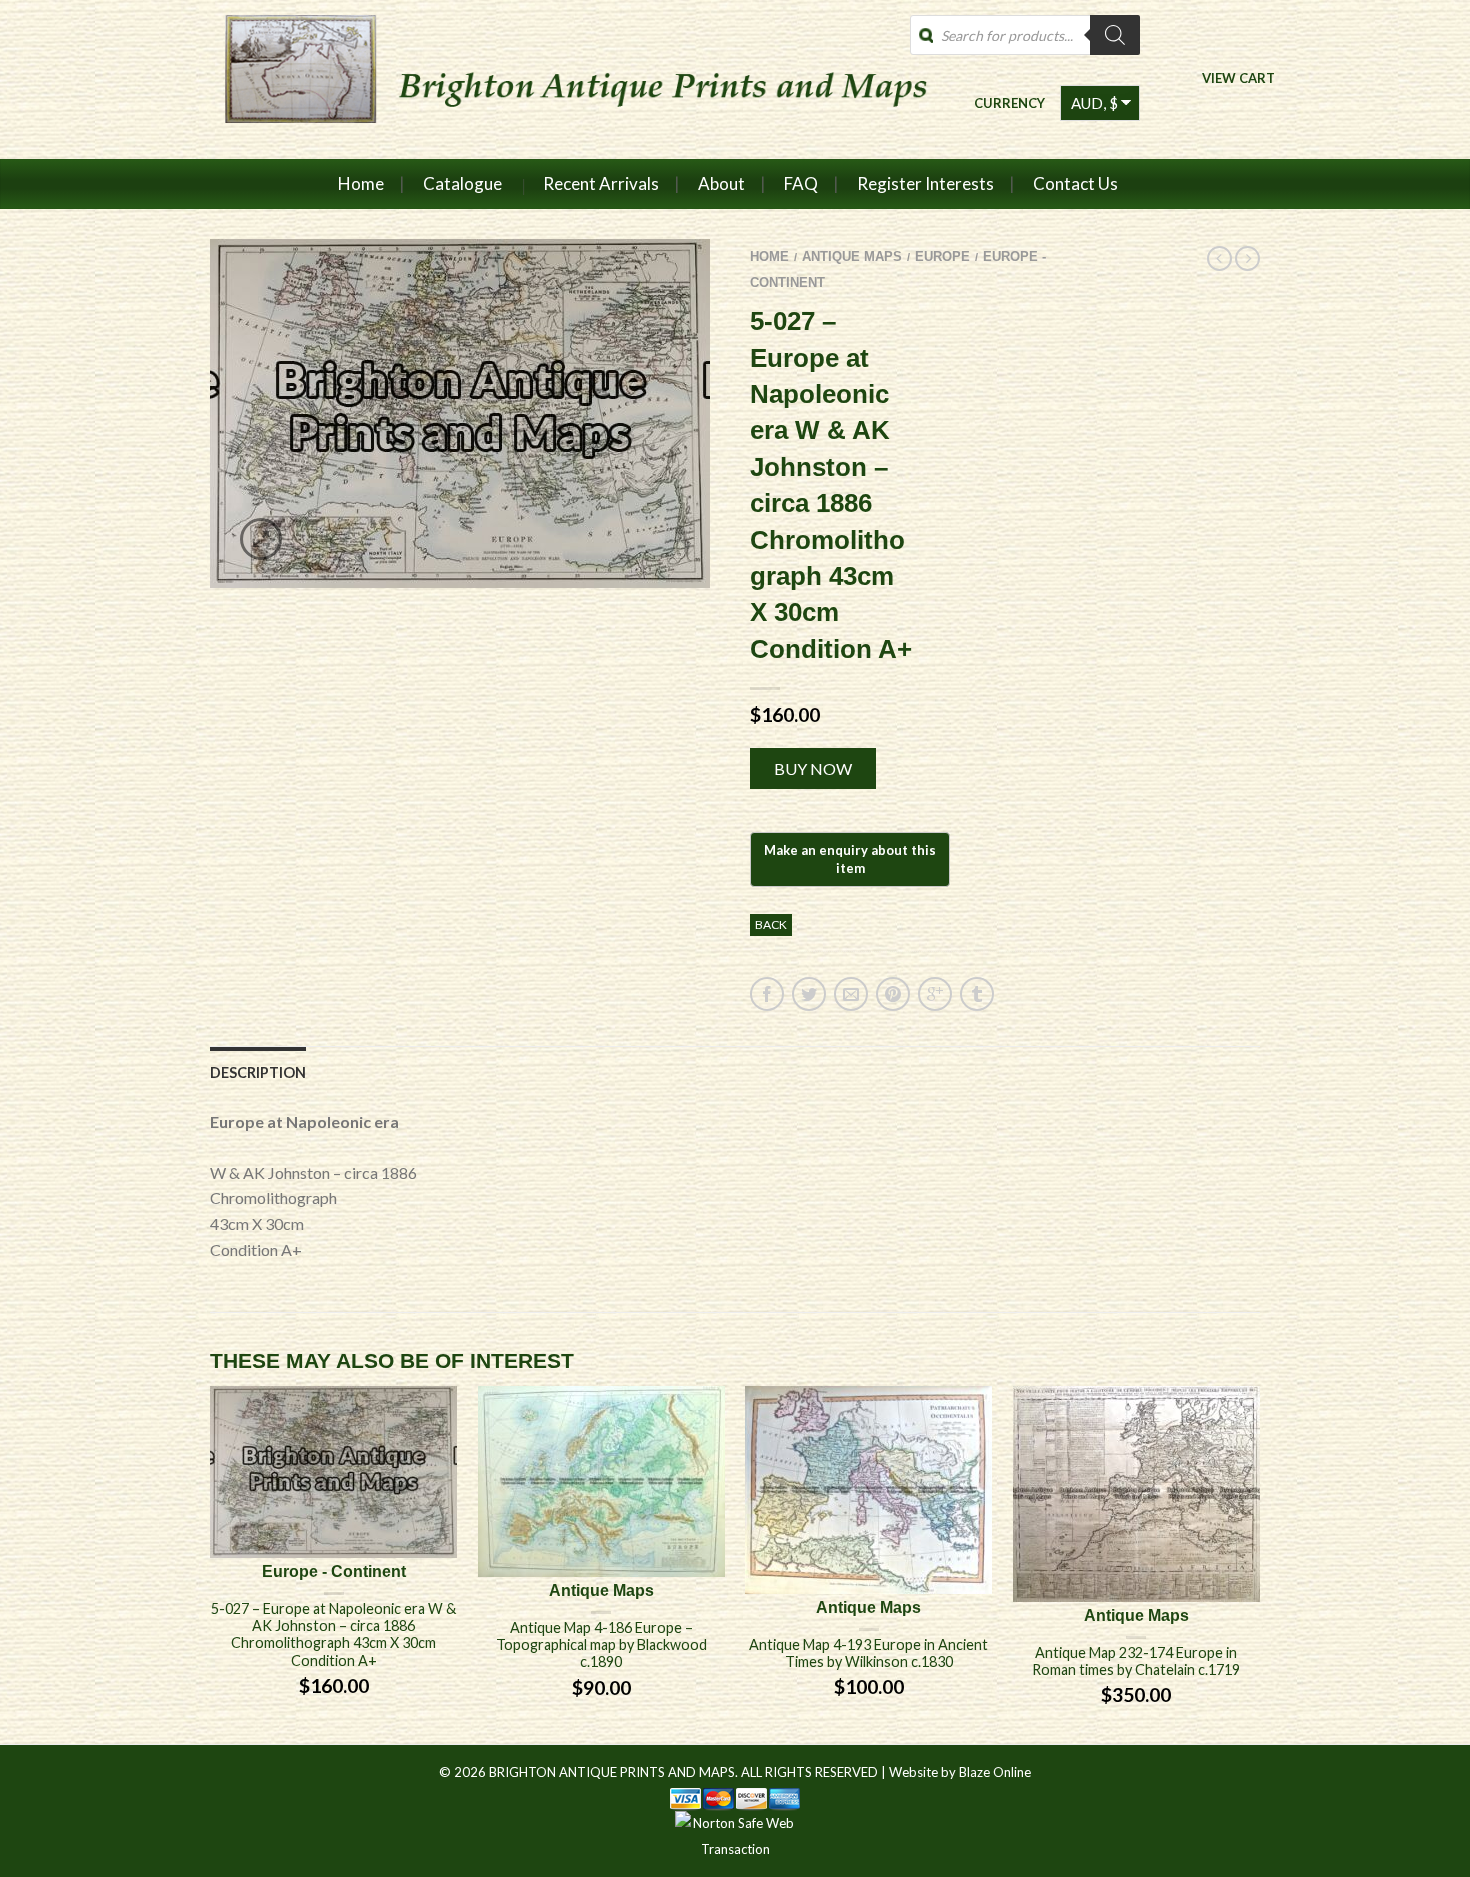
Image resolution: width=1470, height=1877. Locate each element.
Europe (942, 256)
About (721, 183)
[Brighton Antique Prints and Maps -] (567, 79)
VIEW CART (1238, 77)
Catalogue (462, 183)
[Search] (1115, 35)
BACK (771, 924)
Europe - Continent (334, 1571)
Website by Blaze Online (960, 1772)
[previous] (211, 1565)
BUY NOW (813, 768)
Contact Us (1075, 183)
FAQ (801, 183)
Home (361, 183)
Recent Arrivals (601, 183)
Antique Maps (852, 256)
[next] (1260, 1565)
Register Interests (925, 183)
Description (258, 1072)
